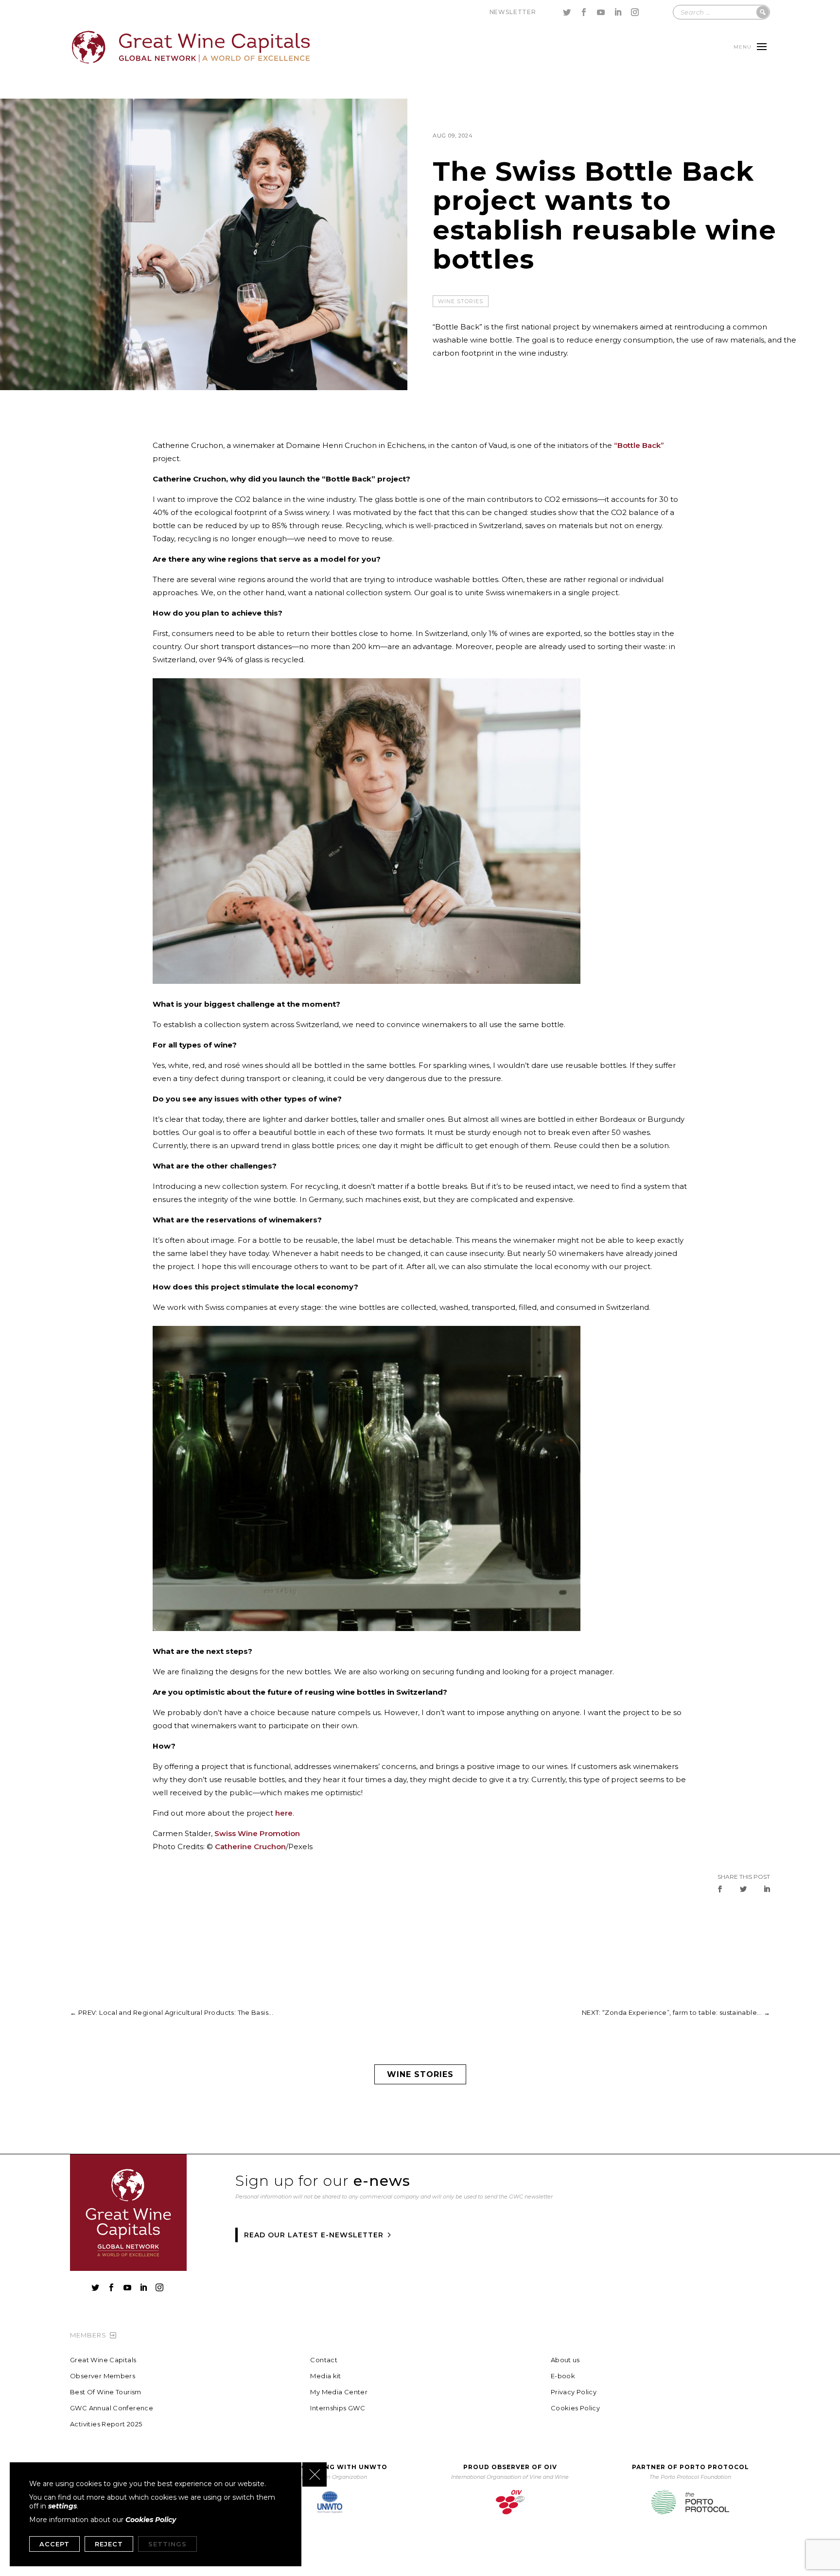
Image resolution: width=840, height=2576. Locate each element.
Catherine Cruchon (250, 1846)
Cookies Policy (575, 2408)
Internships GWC (338, 2408)
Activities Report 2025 (106, 2424)
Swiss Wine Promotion (257, 1833)
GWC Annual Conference (112, 2408)
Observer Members (103, 2376)
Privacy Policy (574, 2392)
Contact (324, 2360)
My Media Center (339, 2392)
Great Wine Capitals (103, 2360)
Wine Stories (461, 301)
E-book (563, 2376)
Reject (109, 2544)
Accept (54, 2544)
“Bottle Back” (639, 445)
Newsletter (513, 12)
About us (565, 2360)
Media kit (326, 2376)
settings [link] (62, 2506)
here (284, 1813)
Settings (167, 2544)
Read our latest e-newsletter (314, 2235)
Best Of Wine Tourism (106, 2392)
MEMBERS (88, 2335)
